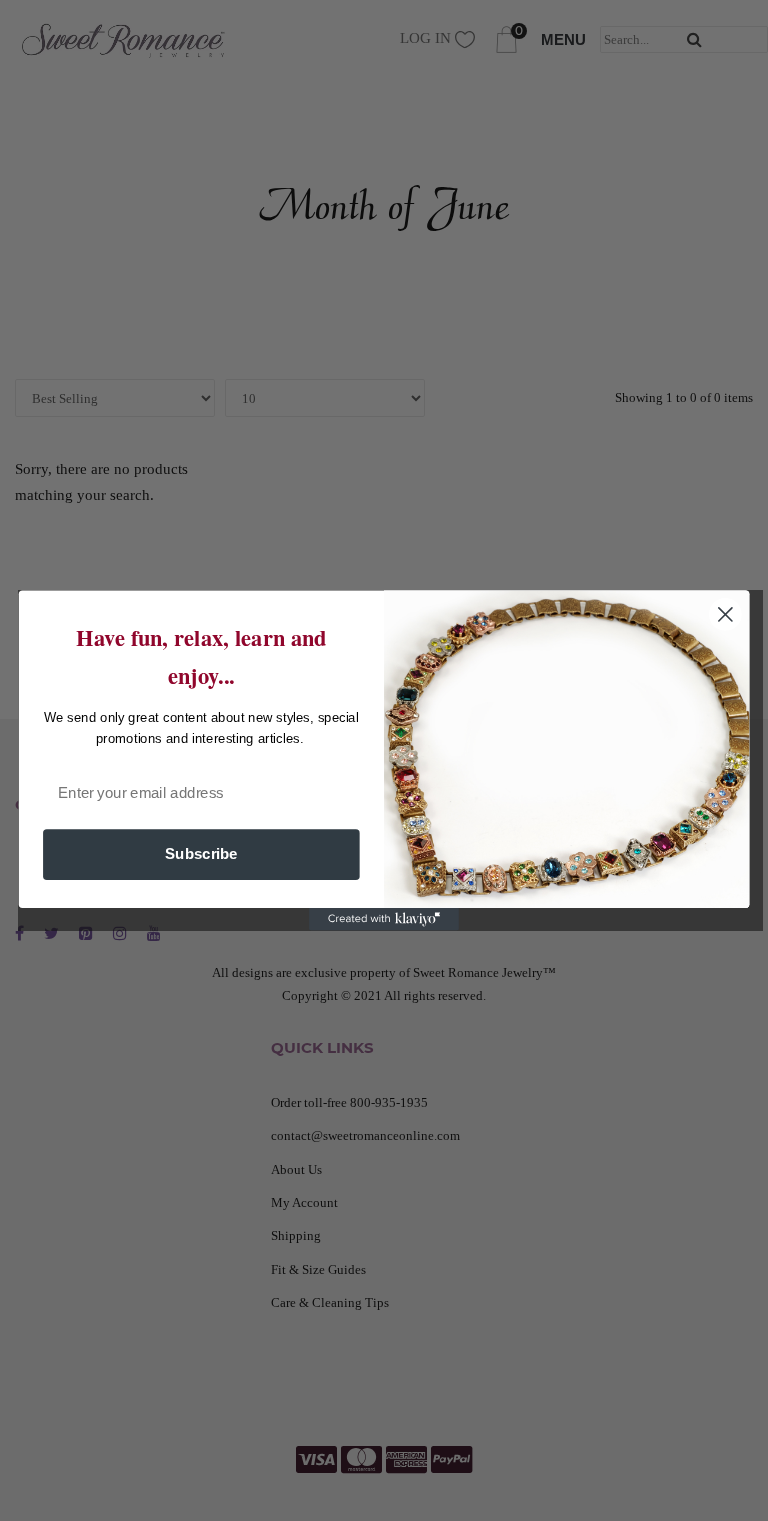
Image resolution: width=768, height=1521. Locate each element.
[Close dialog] (725, 614)
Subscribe (201, 854)
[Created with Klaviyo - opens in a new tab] (384, 919)
